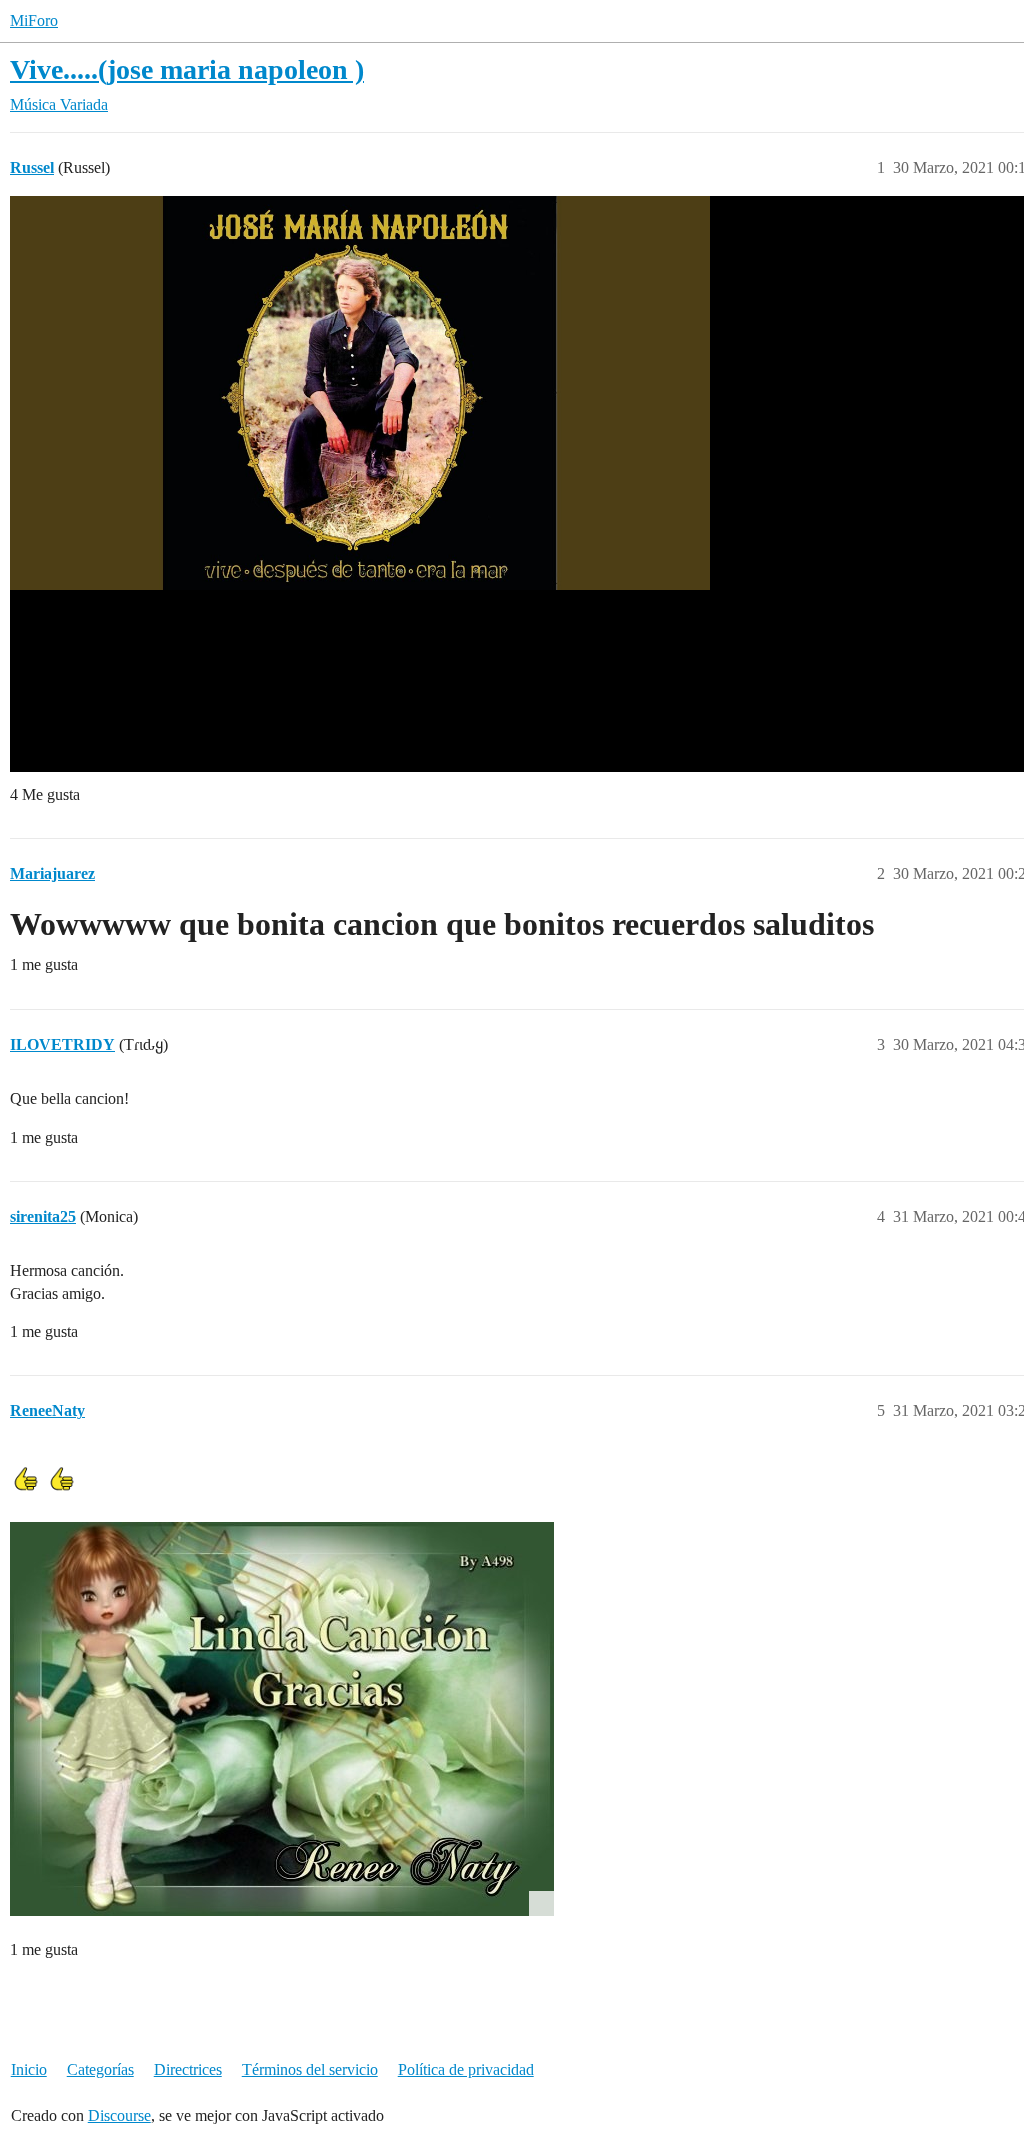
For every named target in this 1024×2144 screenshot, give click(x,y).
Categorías (100, 2069)
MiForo (34, 20)
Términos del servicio (310, 2069)
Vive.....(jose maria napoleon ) (187, 69)
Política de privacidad (466, 2069)
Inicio (29, 2069)
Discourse (119, 2115)
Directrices (188, 2069)
